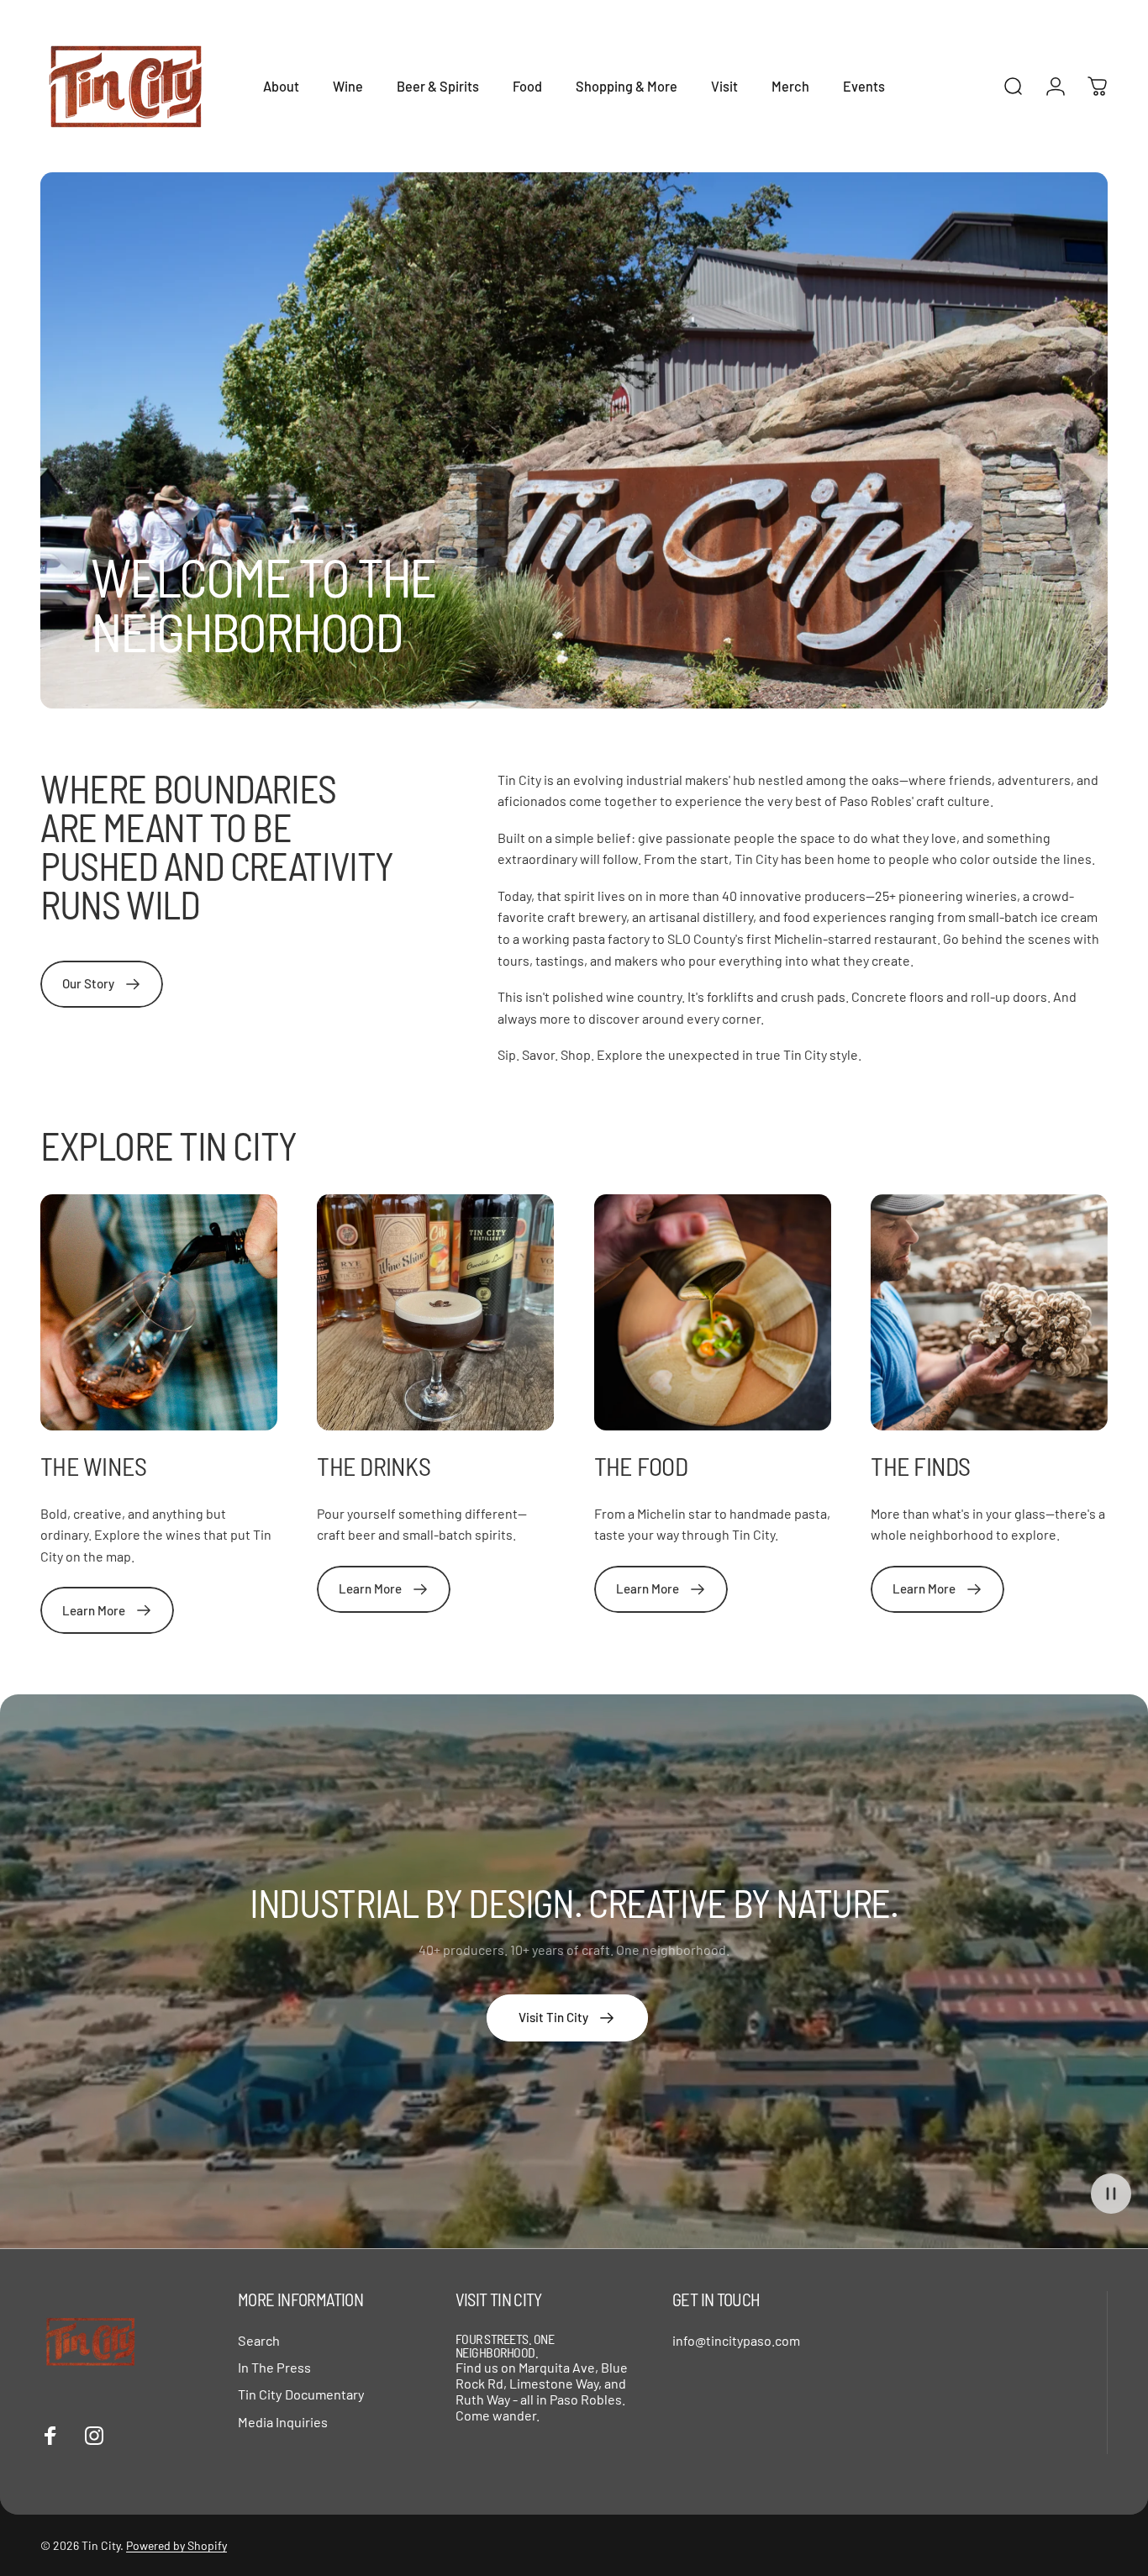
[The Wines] (159, 1313)
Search (259, 2340)
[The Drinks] (435, 1313)
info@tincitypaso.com (736, 2340)
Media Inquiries (283, 2422)
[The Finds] (989, 1313)
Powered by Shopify (176, 2545)
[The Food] (713, 1313)
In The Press (274, 2367)
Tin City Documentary (301, 2394)
